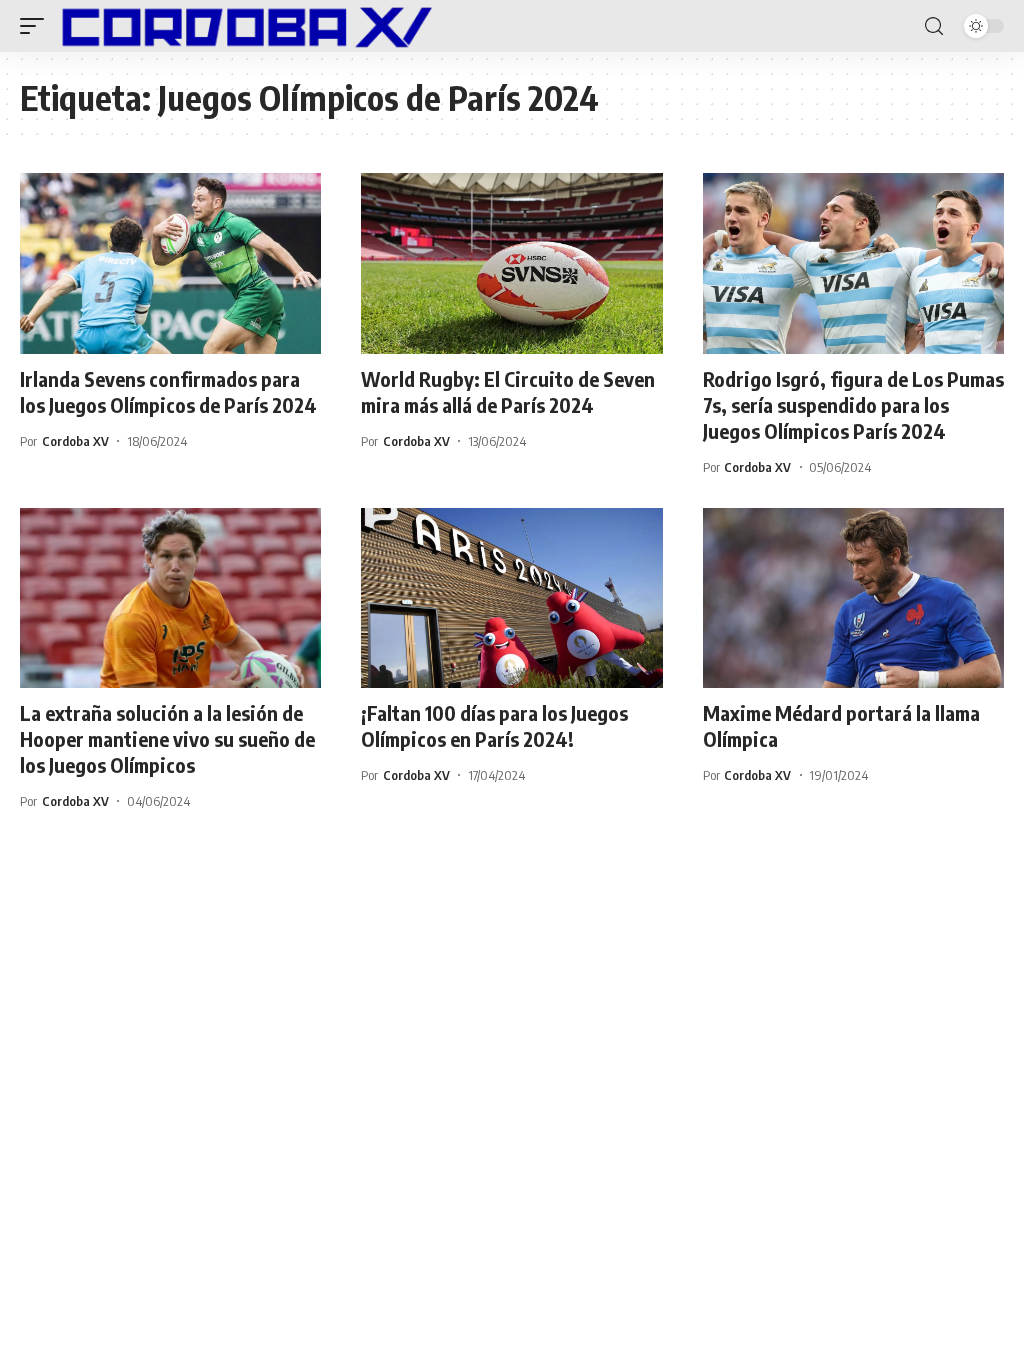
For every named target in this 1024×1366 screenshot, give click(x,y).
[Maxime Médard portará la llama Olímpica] (853, 598)
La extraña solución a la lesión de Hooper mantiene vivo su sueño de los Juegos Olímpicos (167, 738)
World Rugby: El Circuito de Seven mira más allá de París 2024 (508, 391)
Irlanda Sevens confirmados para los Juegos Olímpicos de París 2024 (168, 391)
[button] (37, 26)
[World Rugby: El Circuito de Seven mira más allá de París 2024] (511, 263)
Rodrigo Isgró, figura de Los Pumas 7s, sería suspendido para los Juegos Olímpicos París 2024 (853, 404)
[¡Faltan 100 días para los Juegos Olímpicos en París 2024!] (511, 598)
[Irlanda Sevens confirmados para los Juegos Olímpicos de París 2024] (170, 263)
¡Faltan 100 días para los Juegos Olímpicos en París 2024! (494, 725)
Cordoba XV (75, 441)
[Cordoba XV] (243, 26)
